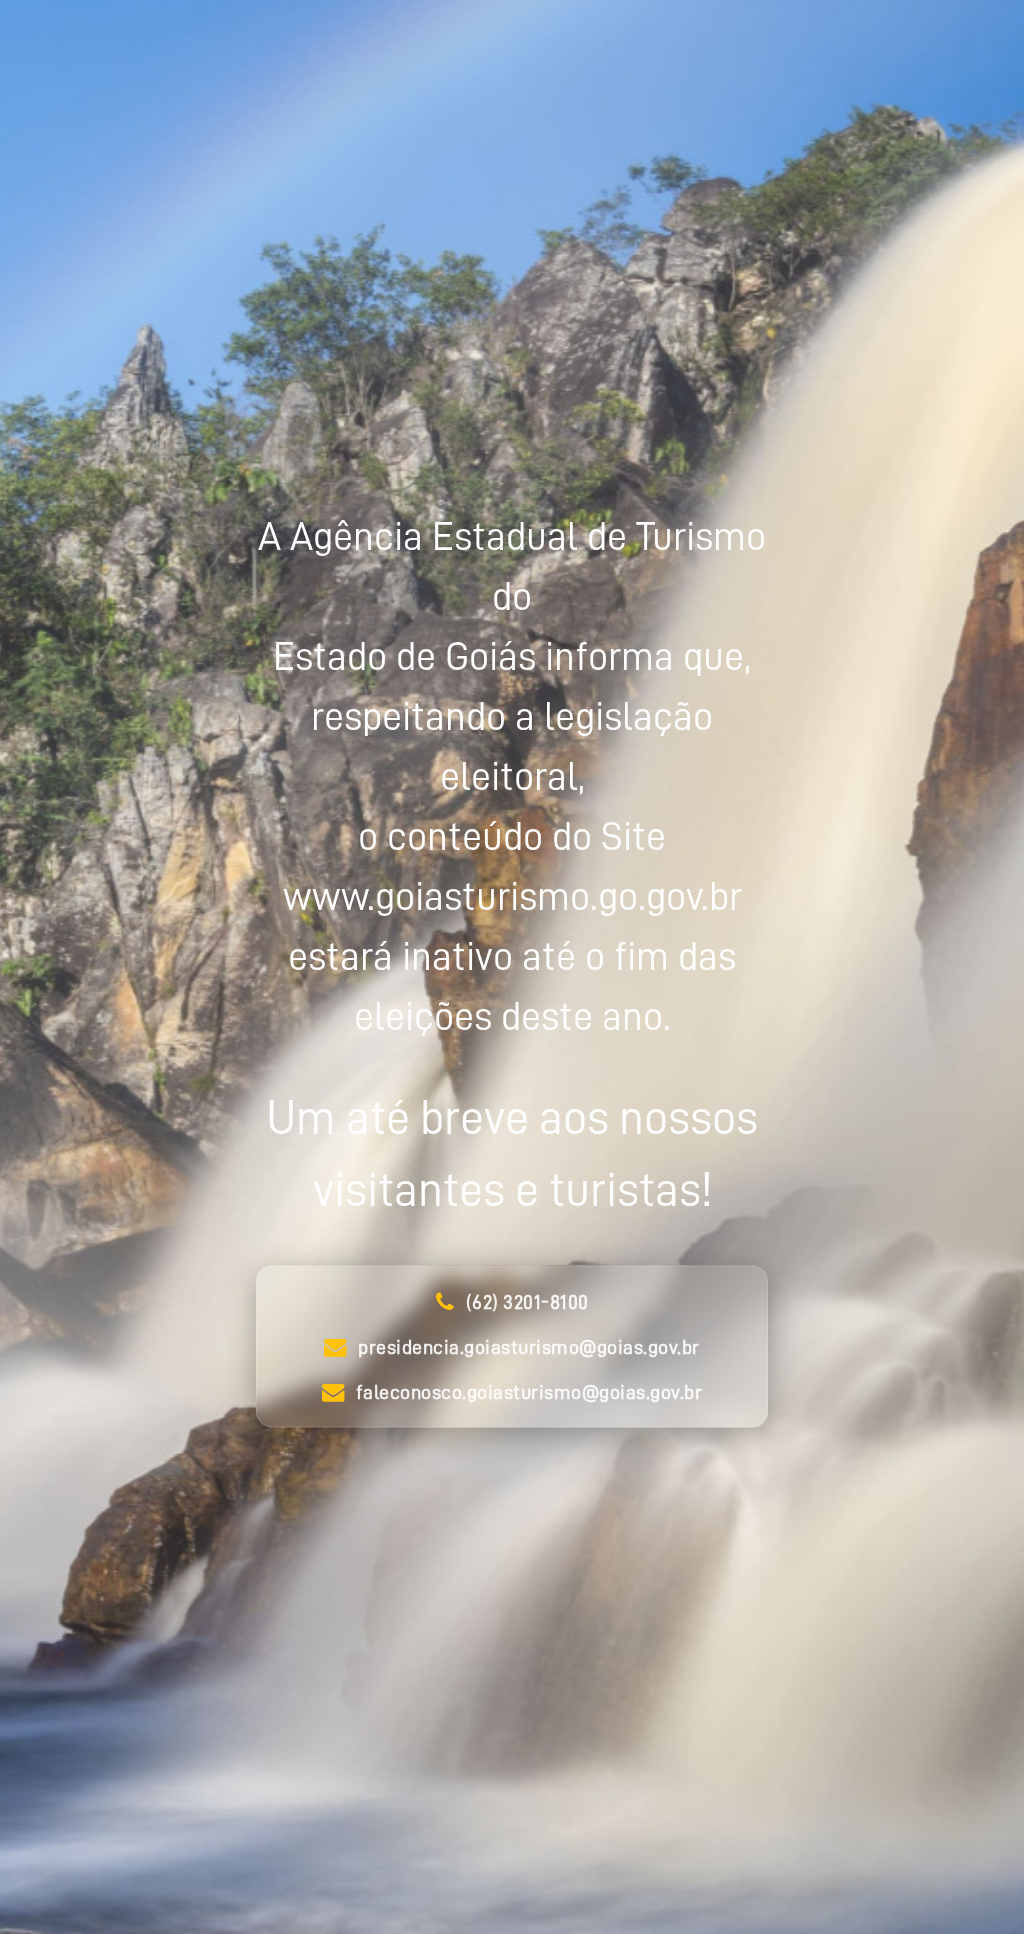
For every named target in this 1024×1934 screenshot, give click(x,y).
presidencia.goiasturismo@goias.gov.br (529, 1347)
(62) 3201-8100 (527, 1302)
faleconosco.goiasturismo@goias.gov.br (529, 1392)
